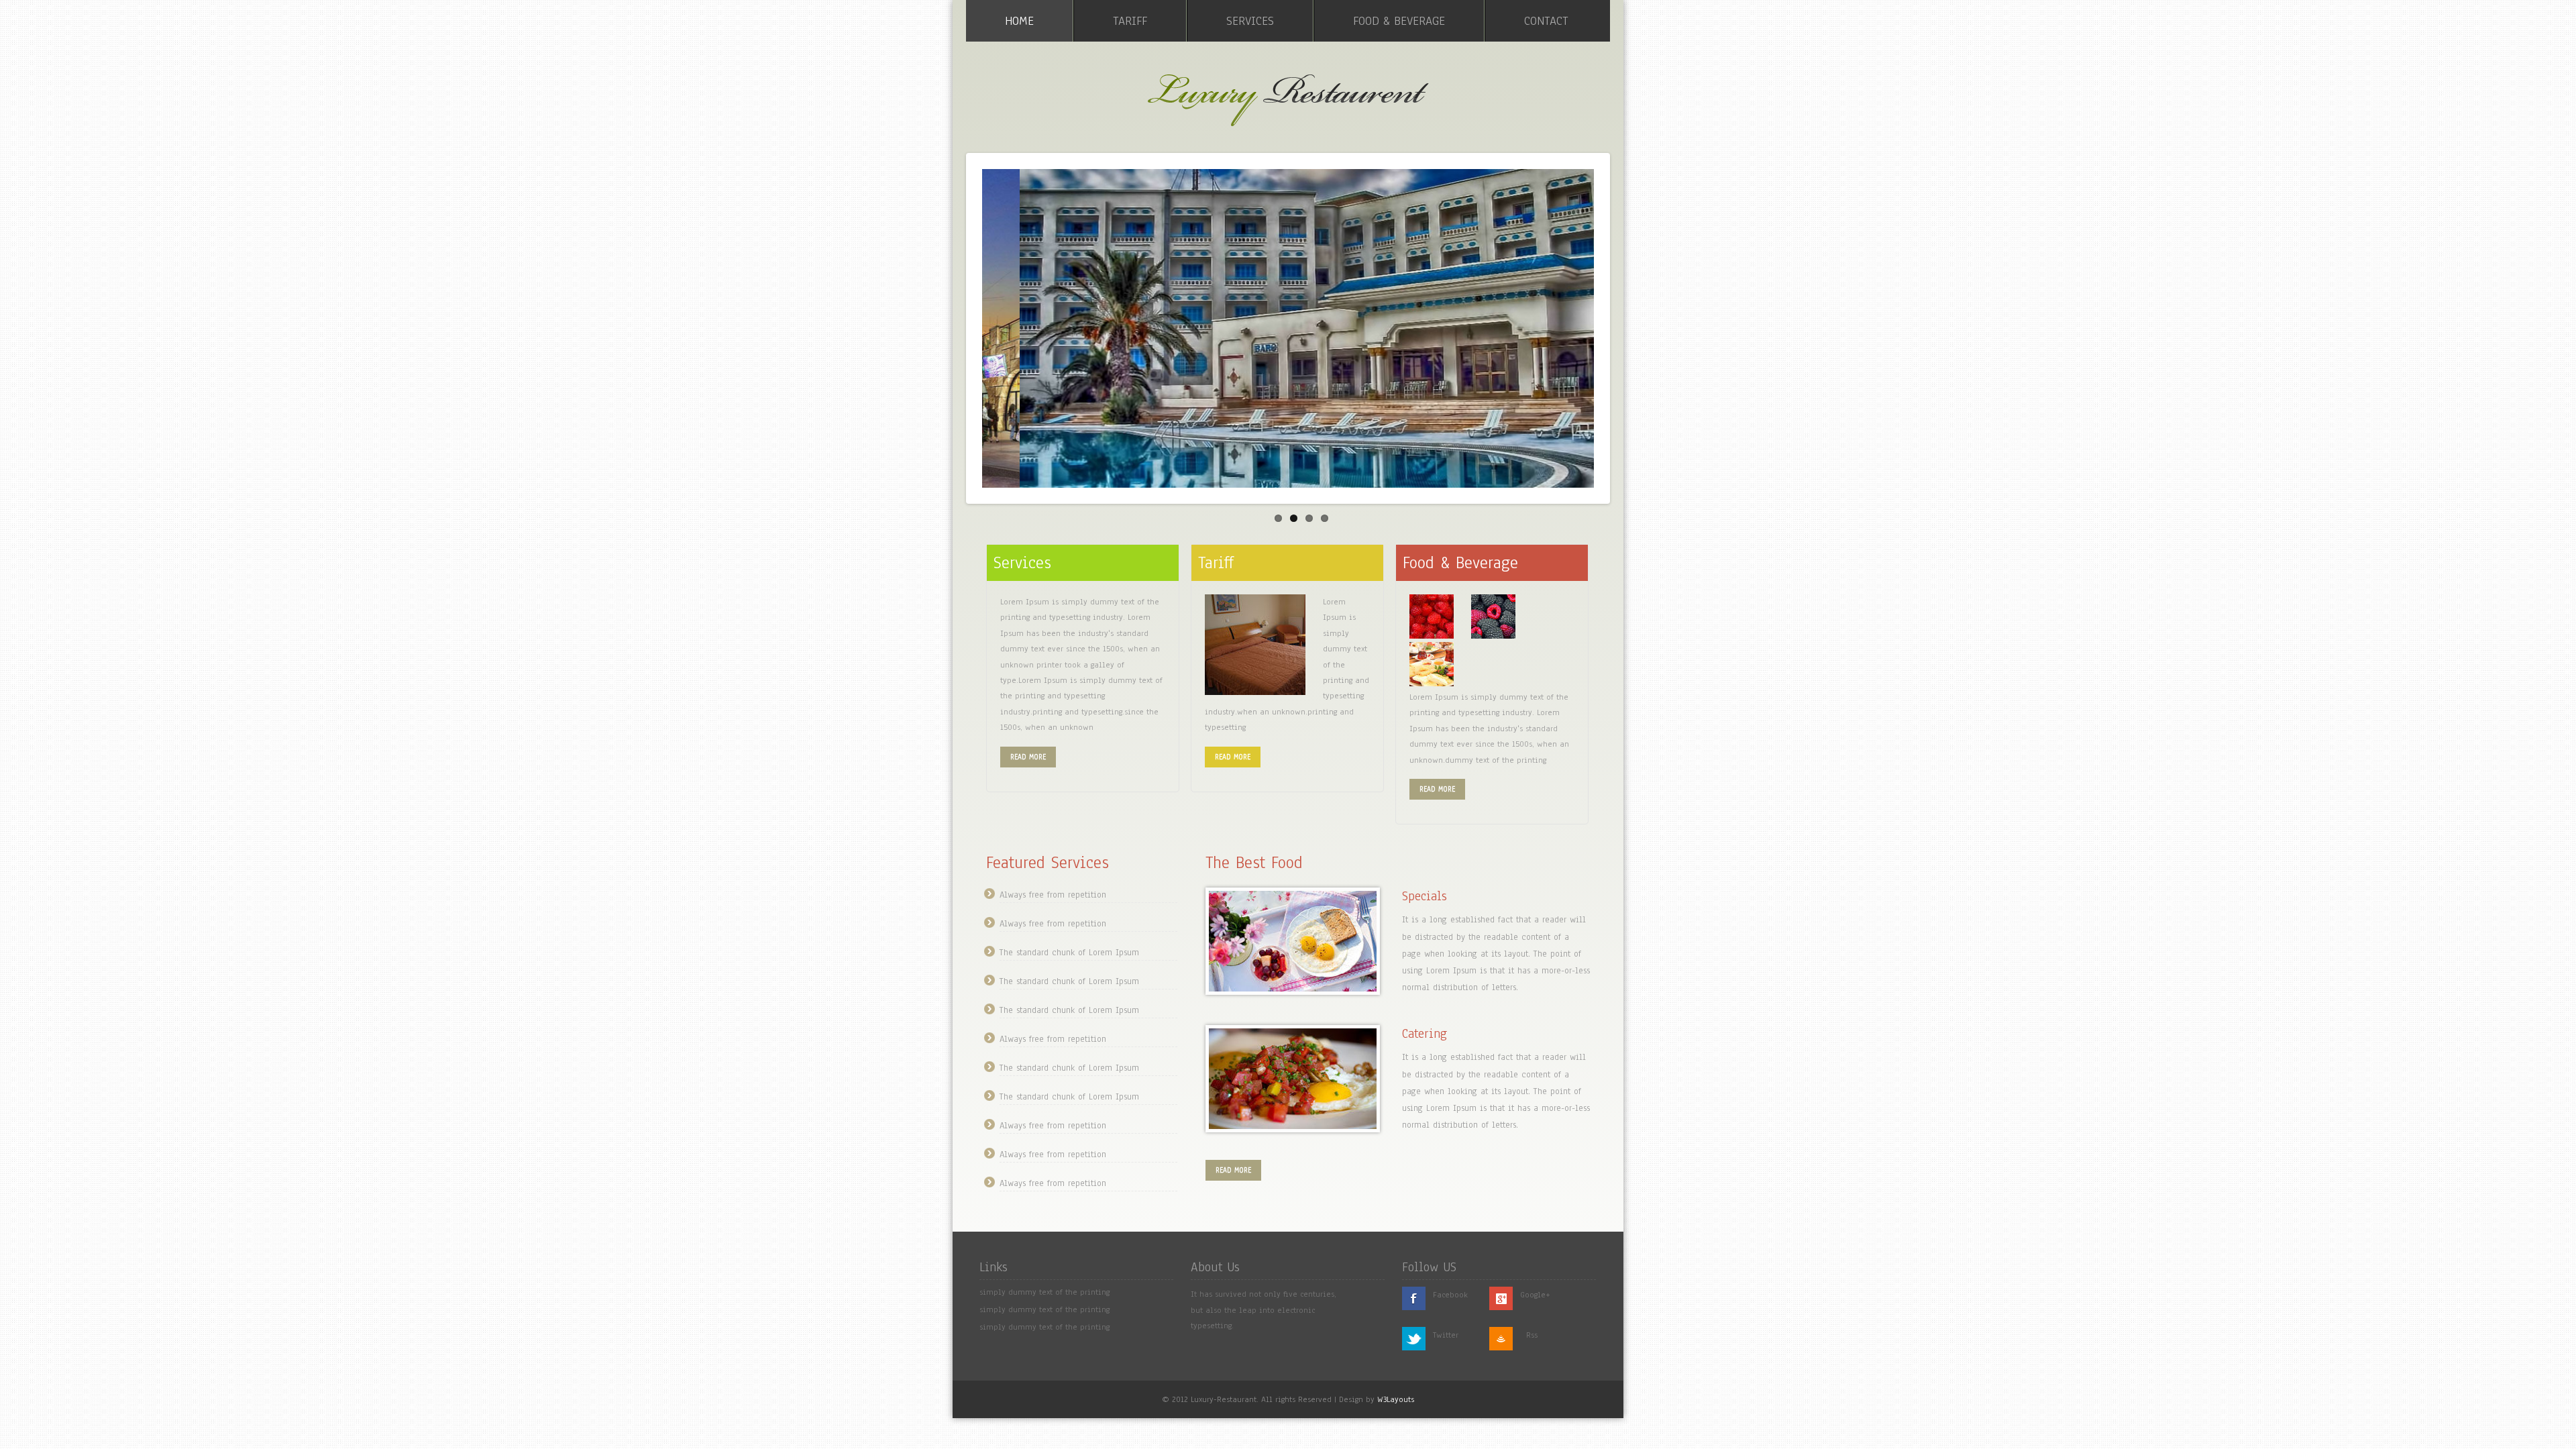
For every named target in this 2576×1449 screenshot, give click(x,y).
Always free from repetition (1053, 895)
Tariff (1130, 21)
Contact (1546, 21)
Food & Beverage (1399, 21)
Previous (955, 325)
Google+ (1535, 1295)
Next (1621, 325)
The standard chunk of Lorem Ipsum (1069, 953)
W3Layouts (1396, 1399)
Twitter (1446, 1335)
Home (1019, 21)
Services (1250, 21)
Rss (1532, 1335)
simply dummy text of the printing (1044, 1292)
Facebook (1450, 1295)
